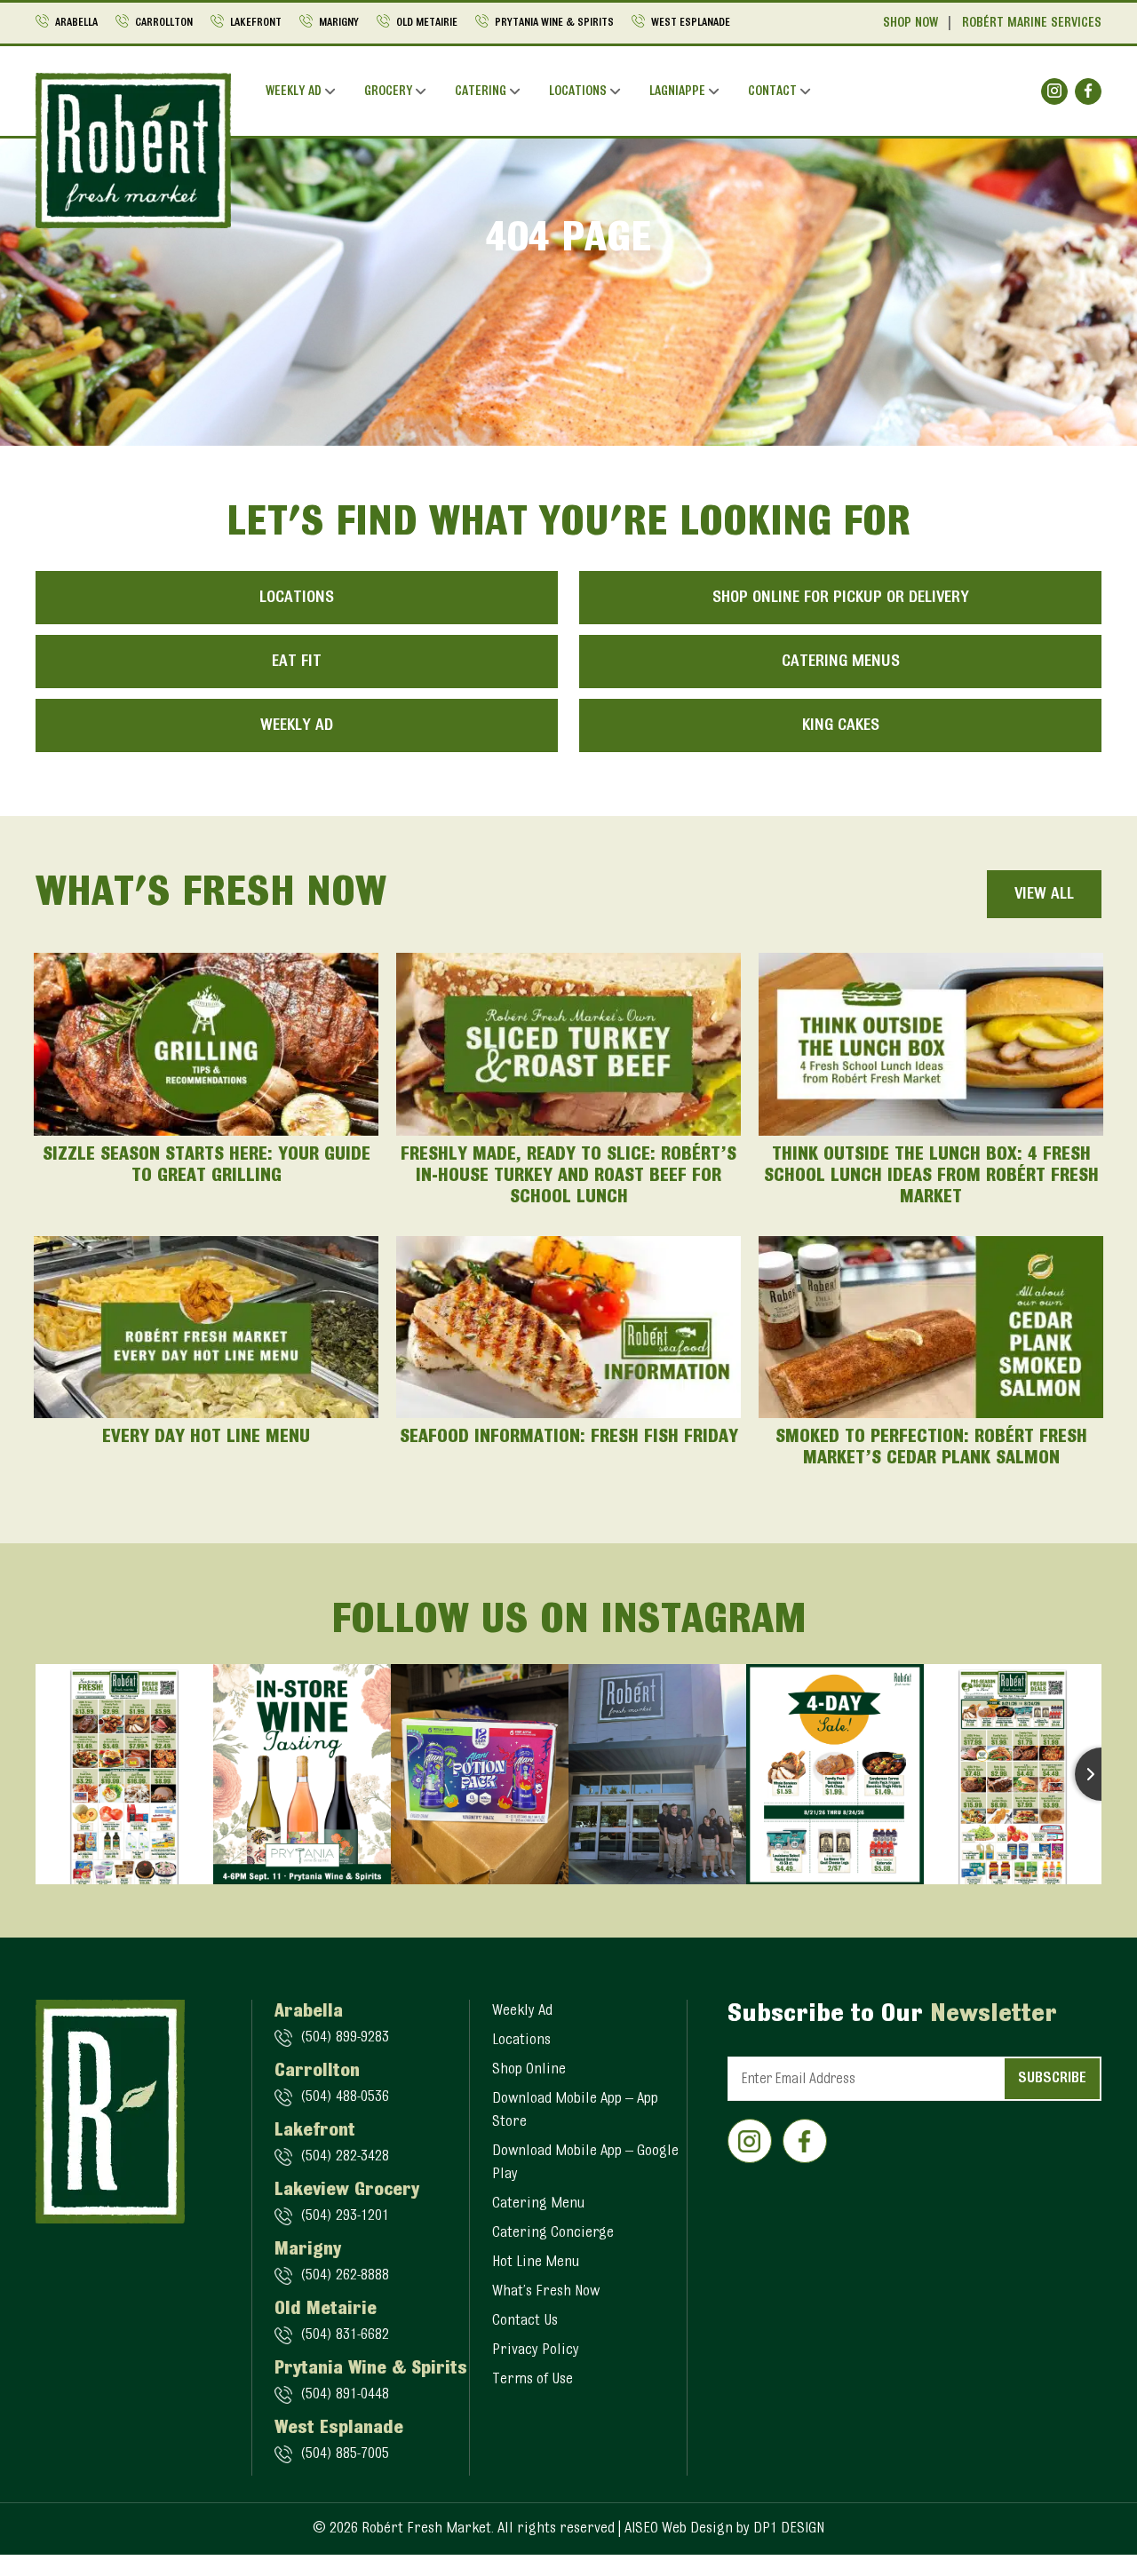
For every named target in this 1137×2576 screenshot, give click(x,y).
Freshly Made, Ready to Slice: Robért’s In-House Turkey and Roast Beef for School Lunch (568, 1177)
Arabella (76, 23)
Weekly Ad (294, 92)
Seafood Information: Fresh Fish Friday (569, 1438)
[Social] (1054, 91)
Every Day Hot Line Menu (206, 1438)
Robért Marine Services (1032, 24)
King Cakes (841, 725)
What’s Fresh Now (546, 2292)
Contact (772, 92)
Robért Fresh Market (426, 2529)
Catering (481, 92)
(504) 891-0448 (345, 2395)
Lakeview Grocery (347, 2191)
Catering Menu (538, 2204)
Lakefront (256, 23)
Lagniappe (677, 92)
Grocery (388, 92)
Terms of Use (533, 2380)
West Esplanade (691, 23)
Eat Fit (297, 662)
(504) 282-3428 (345, 2157)
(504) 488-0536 (345, 2097)
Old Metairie (427, 23)
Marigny (339, 23)
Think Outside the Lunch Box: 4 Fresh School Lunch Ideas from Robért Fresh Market (931, 1177)
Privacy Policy (536, 2350)
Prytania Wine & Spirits (554, 23)
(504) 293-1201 (345, 2216)
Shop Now (910, 24)
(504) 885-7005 (345, 2454)
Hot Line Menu (536, 2263)
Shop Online (529, 2070)
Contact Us (525, 2321)
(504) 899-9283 (345, 2038)
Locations (578, 92)
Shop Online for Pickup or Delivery (841, 598)
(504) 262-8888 (345, 2276)
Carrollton (164, 23)
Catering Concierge (553, 2233)
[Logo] (133, 150)
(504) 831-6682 (345, 2335)
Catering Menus (841, 662)
